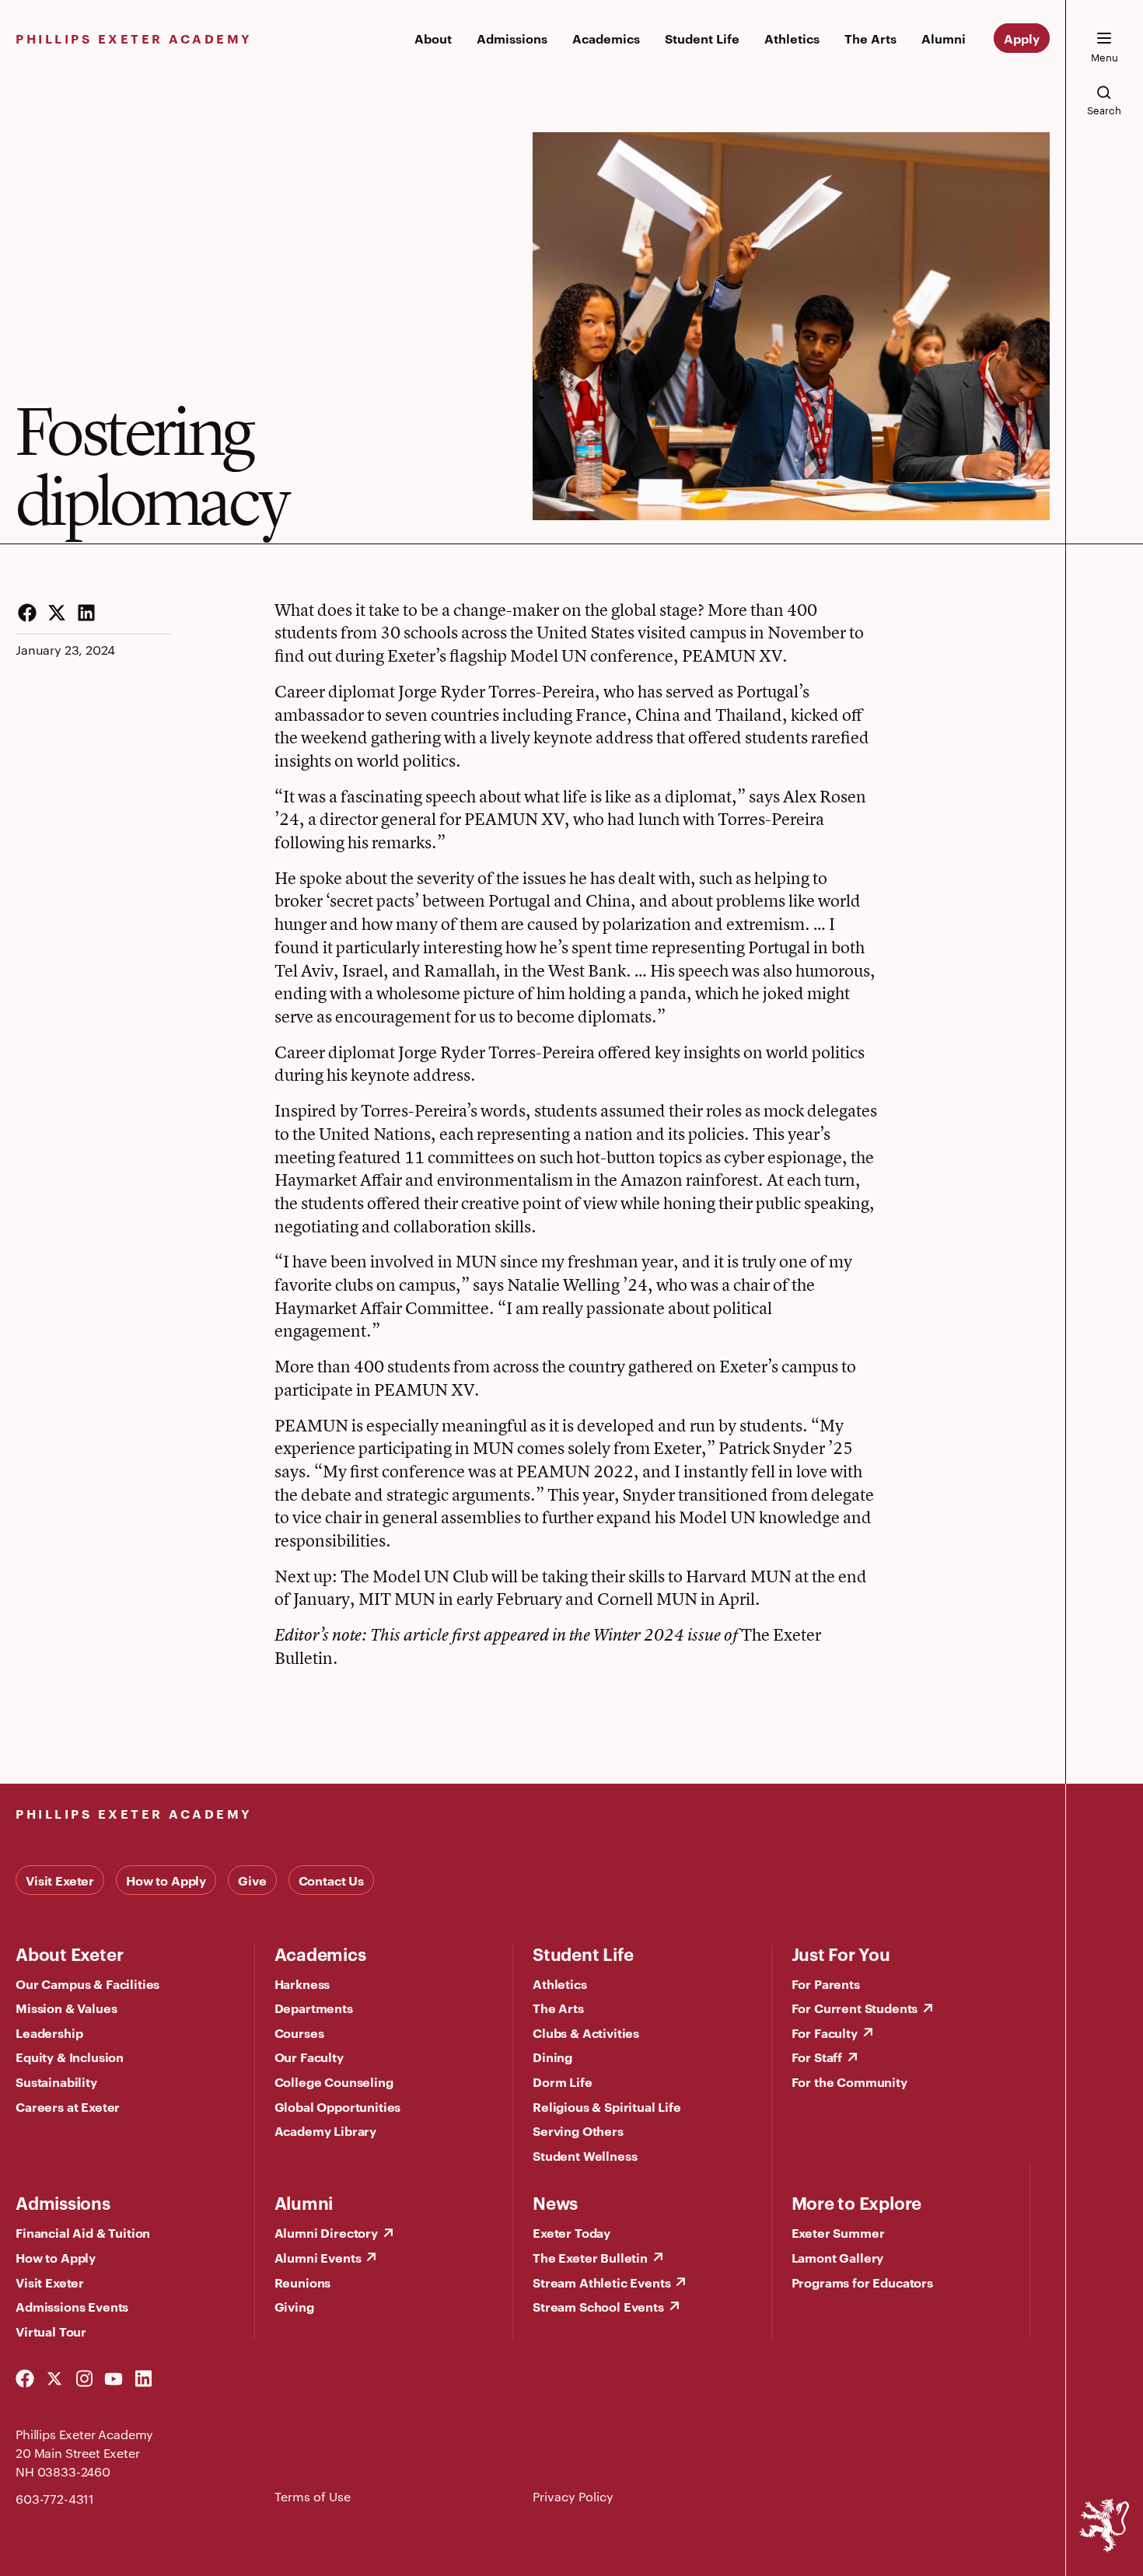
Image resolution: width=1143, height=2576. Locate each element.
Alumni (944, 38)
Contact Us (331, 1880)
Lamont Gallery (838, 2257)
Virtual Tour (51, 2331)
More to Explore (857, 2202)
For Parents (826, 1984)
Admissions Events (72, 2306)
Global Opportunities (338, 2106)
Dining (552, 2057)
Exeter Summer (838, 2232)
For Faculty (825, 2032)
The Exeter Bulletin (590, 2257)
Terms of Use (313, 2496)
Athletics (792, 38)
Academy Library (326, 2130)
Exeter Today (571, 2232)
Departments (314, 2008)
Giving (294, 2306)
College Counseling (334, 2081)
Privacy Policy (573, 2496)
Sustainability (56, 2081)
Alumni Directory (326, 2232)
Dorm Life (563, 2081)
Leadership (49, 2032)
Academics (606, 38)
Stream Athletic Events (601, 2282)
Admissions (512, 38)
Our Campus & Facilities (87, 1984)
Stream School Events (598, 2306)
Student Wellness (585, 2155)
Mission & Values (66, 2008)
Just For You (841, 1953)
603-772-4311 (55, 2499)
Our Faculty (309, 2057)
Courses (299, 2032)
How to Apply (166, 1880)
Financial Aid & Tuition (83, 2232)
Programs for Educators (862, 2282)
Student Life (702, 38)
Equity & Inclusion (70, 2057)
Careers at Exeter (68, 2106)
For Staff (817, 2057)
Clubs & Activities (586, 2032)
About (433, 38)
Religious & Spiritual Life (607, 2106)
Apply (1022, 38)
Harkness (302, 1984)
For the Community (849, 2081)
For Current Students (855, 2008)
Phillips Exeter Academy (134, 38)
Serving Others (578, 2130)
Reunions (303, 2282)
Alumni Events (318, 2257)
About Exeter (69, 1953)
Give (252, 1880)
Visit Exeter (60, 1880)
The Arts (870, 38)
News (555, 2202)
